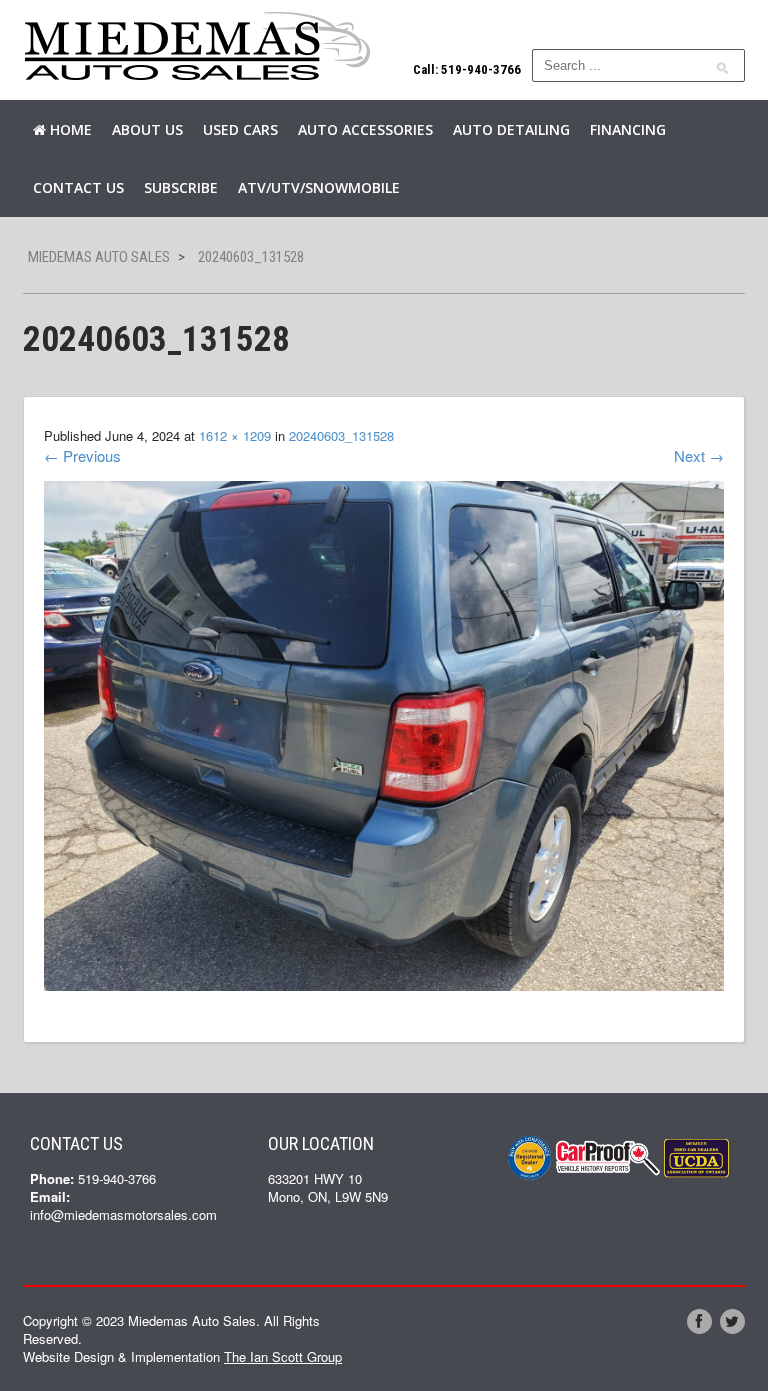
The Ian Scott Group (283, 1356)
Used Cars (240, 129)
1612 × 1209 (235, 435)
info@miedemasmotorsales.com (123, 1214)
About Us (147, 129)
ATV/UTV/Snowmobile (319, 187)
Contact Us (78, 187)
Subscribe (181, 187)
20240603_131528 (341, 435)
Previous (82, 455)
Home (69, 129)
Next (699, 455)
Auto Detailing (511, 129)
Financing (628, 129)
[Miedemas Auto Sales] (198, 47)
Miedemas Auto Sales (99, 257)
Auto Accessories (365, 129)
